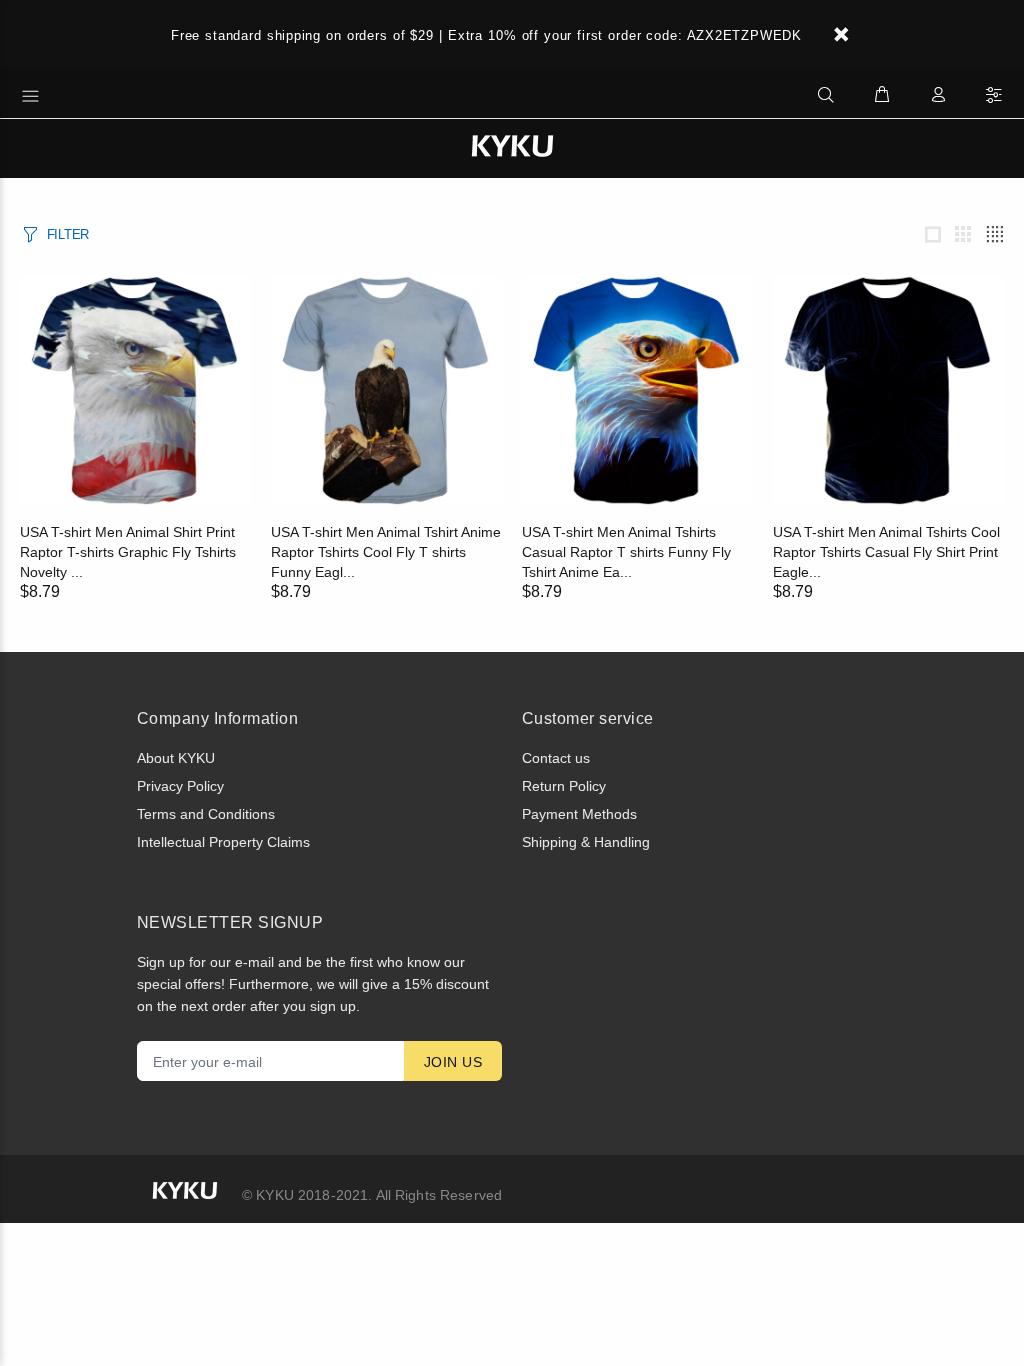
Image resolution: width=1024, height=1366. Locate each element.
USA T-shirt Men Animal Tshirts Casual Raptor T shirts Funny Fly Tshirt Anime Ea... (626, 552)
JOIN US (453, 1062)
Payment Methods (579, 814)
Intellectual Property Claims (223, 842)
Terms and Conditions (206, 814)
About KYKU (176, 758)
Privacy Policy (180, 786)
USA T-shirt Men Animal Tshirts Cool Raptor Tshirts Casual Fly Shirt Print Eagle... (886, 552)
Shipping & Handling (586, 842)
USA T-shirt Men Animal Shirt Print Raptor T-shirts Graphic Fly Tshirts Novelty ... (128, 552)
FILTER (68, 234)
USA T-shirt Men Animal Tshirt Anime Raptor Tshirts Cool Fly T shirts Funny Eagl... (386, 552)
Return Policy (564, 786)
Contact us (556, 758)
